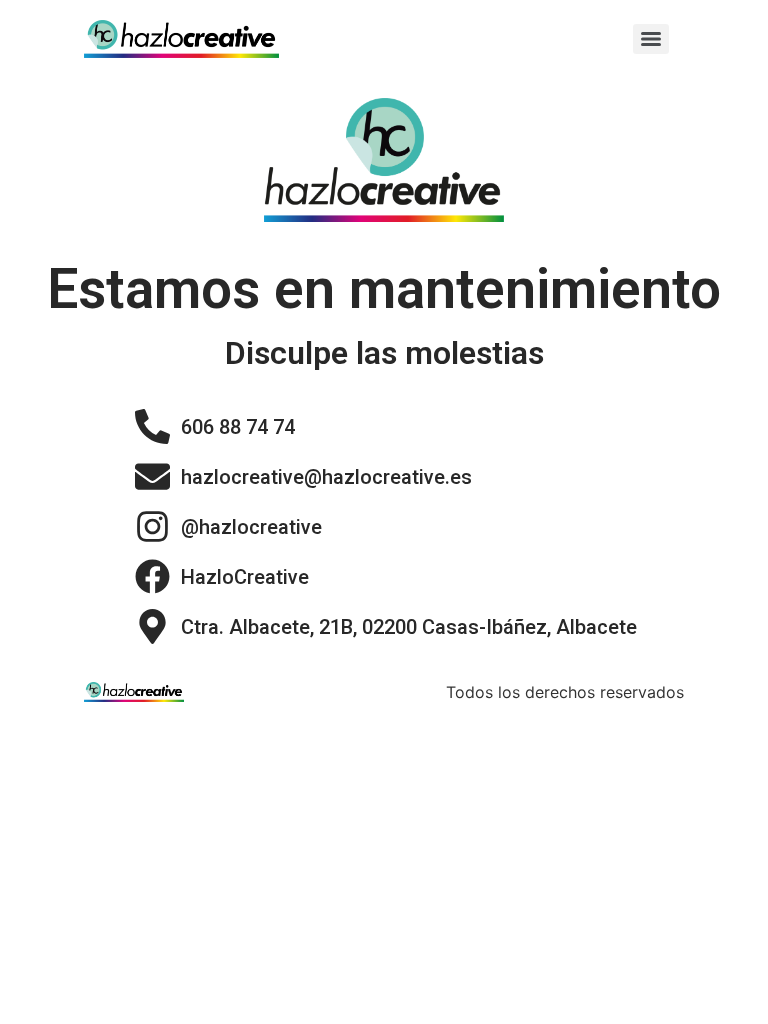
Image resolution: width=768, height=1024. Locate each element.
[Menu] (651, 39)
